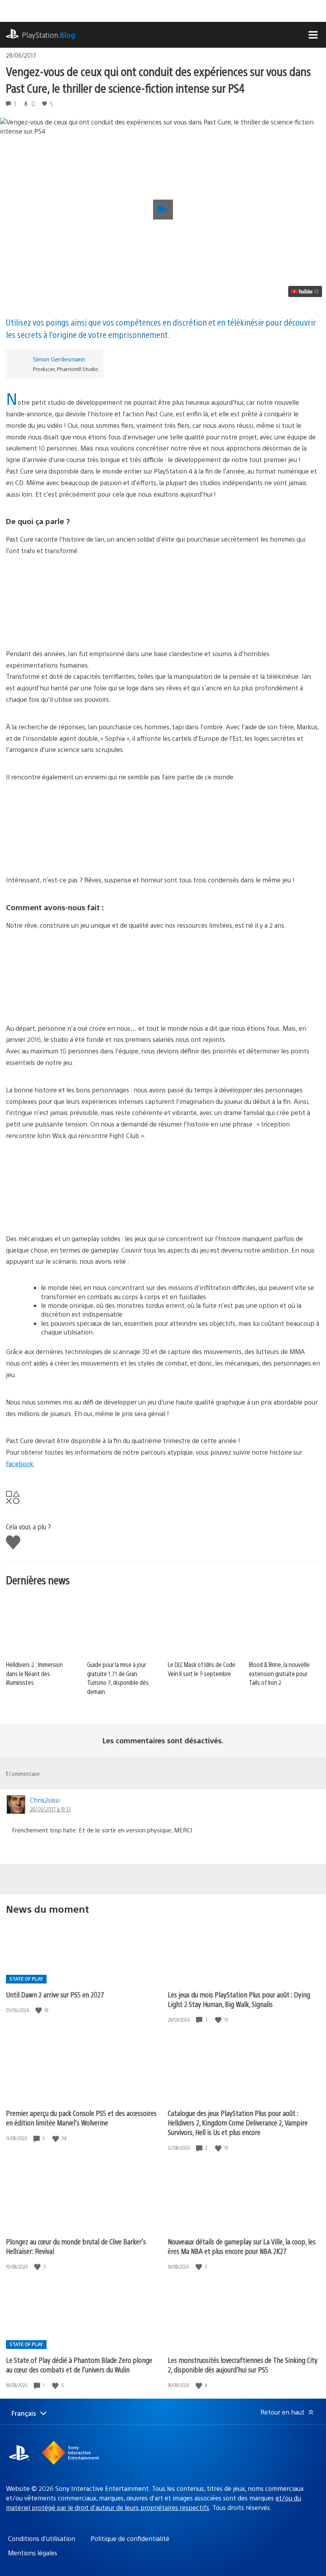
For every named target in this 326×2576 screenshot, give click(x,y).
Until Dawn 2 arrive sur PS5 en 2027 (55, 1994)
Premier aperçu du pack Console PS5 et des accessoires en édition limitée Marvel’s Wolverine (81, 2118)
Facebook (20, 1464)
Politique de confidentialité (130, 2538)
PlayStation (49, 35)
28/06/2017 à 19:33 (50, 1809)
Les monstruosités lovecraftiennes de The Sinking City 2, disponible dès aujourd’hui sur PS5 (243, 2365)
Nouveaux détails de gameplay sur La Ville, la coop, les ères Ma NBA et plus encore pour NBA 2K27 (242, 2246)
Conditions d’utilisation (42, 2538)
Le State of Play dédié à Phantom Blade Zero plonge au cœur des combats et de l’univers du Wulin (79, 2365)
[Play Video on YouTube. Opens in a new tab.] (305, 291)
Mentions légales (33, 2553)
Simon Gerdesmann (59, 359)
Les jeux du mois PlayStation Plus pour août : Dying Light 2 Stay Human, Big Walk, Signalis (239, 1999)
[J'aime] (39, 2010)
